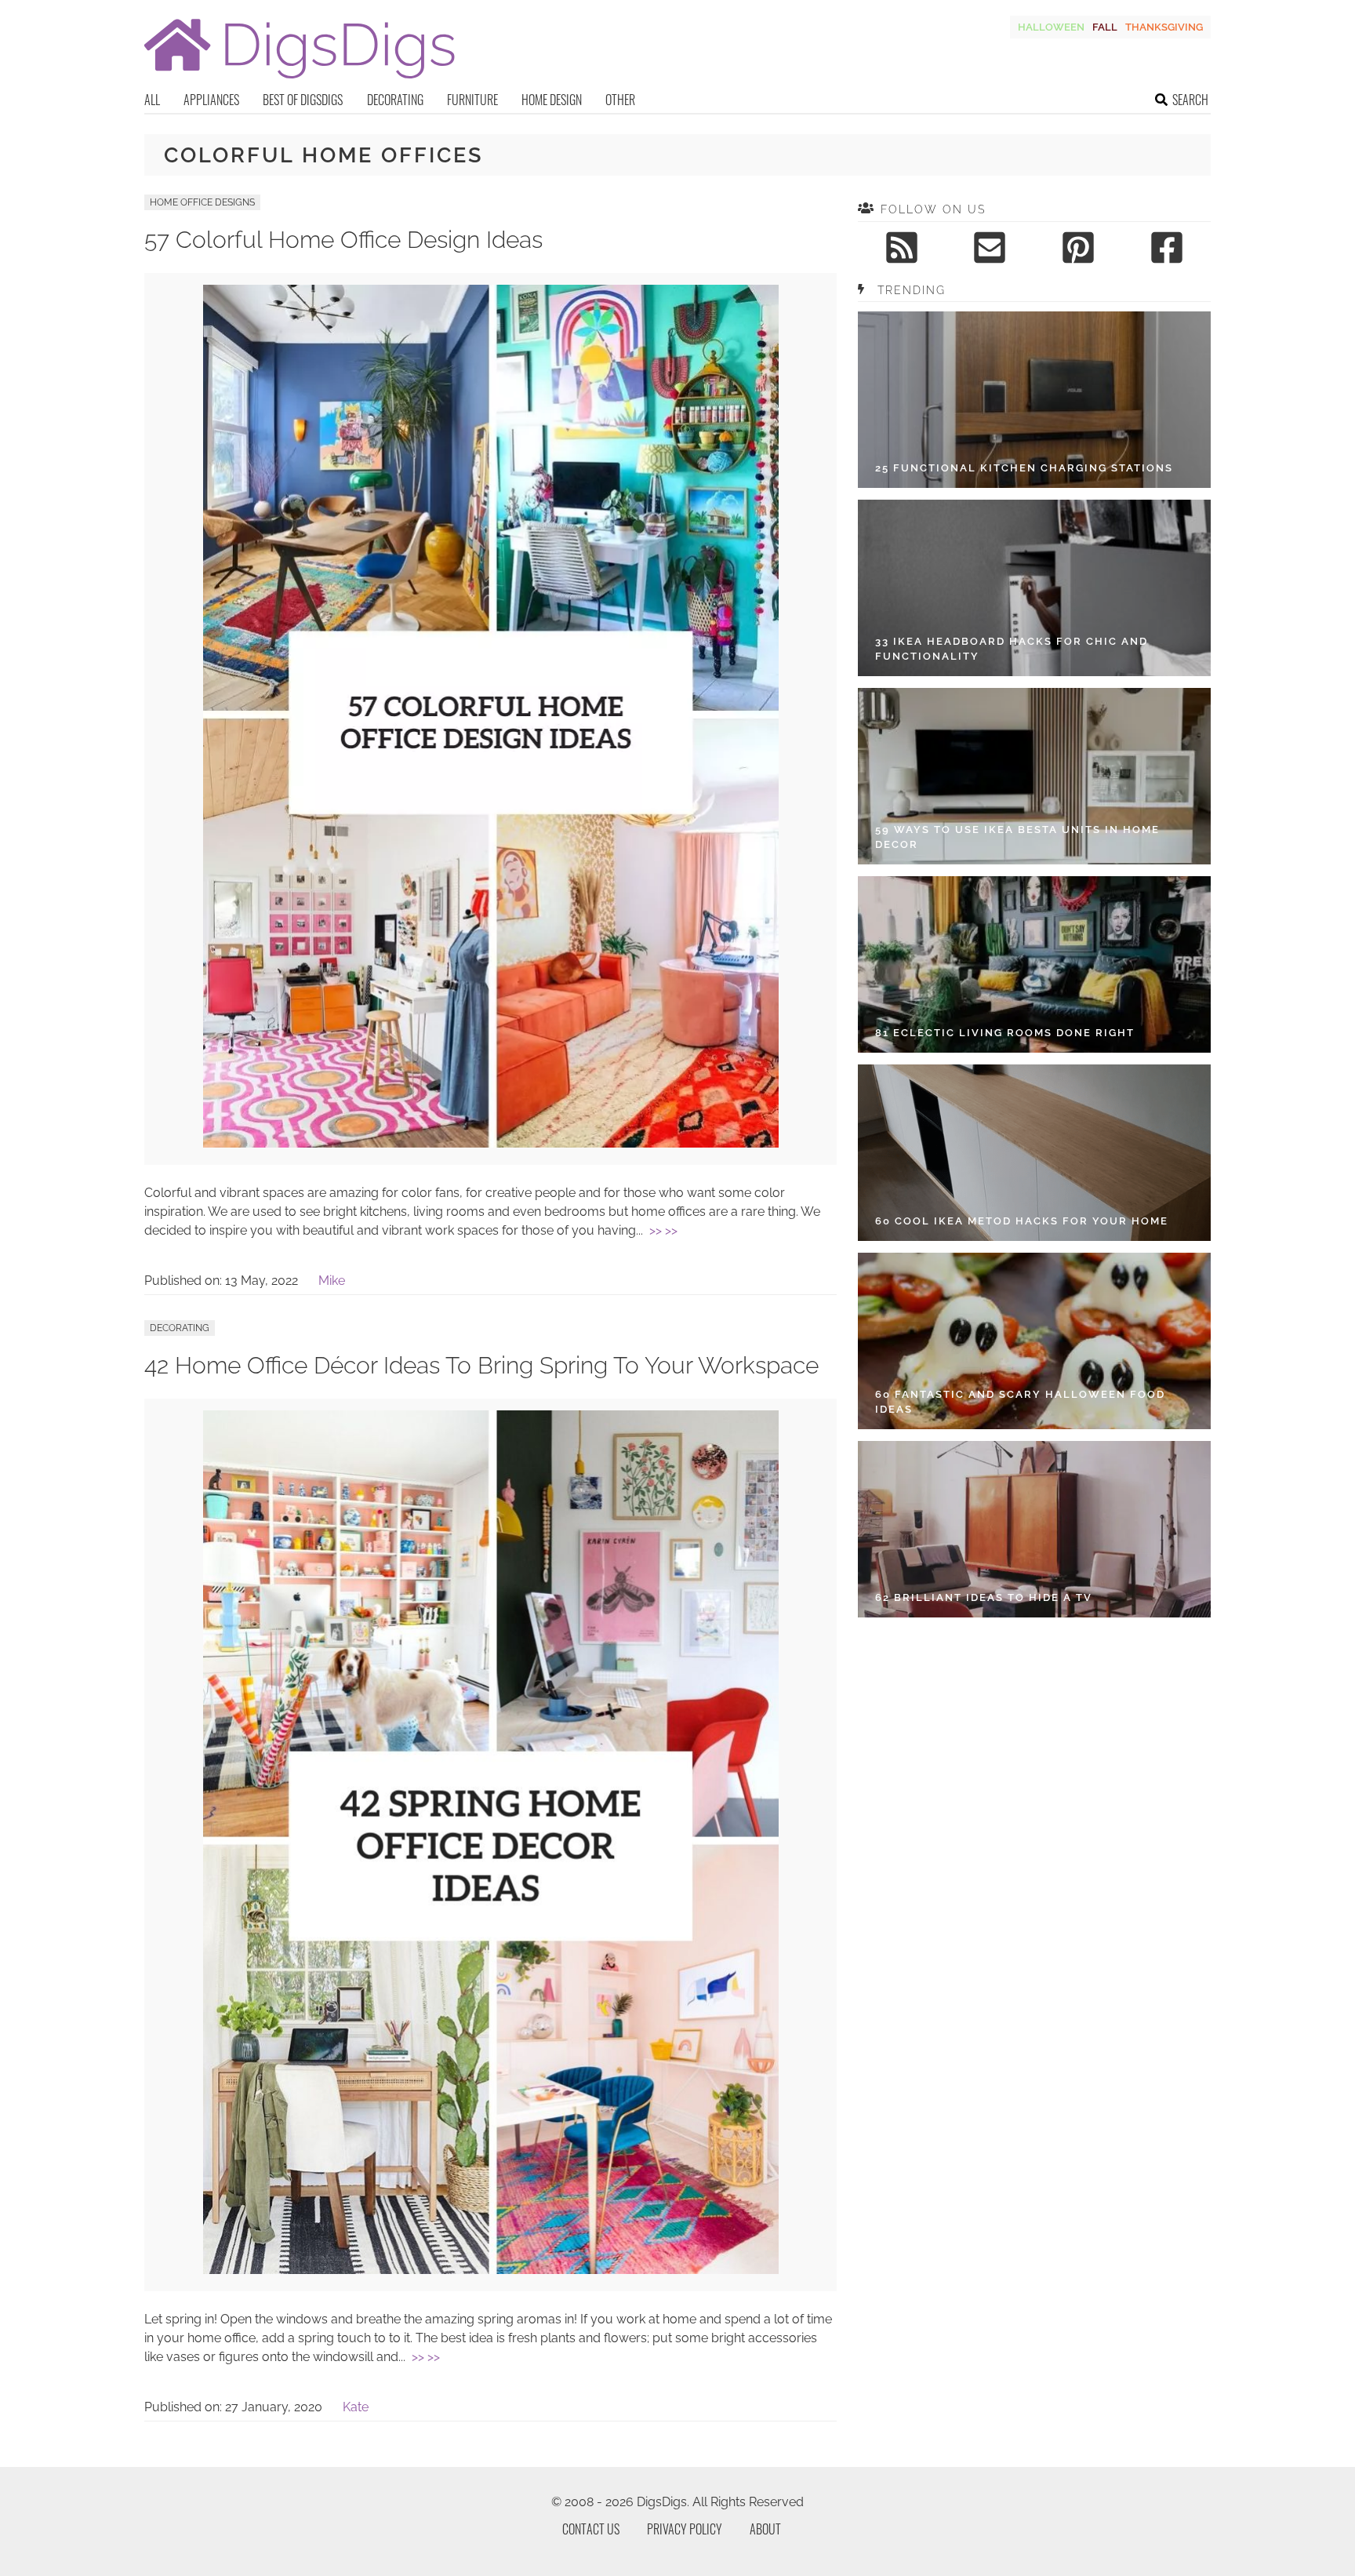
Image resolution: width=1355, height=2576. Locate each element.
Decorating (395, 100)
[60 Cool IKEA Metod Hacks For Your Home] (1034, 1153)
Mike (332, 1281)
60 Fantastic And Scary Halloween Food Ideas (1020, 1402)
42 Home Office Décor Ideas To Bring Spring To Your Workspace (481, 1365)
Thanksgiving (1164, 27)
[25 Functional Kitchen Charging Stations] (1034, 400)
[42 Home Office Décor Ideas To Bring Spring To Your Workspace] (491, 2270)
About (765, 2529)
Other (620, 100)
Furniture (472, 100)
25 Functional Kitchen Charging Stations (1024, 468)
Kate (356, 2407)
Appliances (211, 100)
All (152, 100)
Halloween (1051, 27)
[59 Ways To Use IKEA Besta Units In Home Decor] (1034, 776)
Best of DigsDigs (303, 100)
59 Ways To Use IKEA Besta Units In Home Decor (1017, 837)
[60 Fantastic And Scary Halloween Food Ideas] (1034, 1341)
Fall (1105, 27)
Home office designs (202, 202)
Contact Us (591, 2529)
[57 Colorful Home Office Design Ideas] (491, 1143)
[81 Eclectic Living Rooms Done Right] (1034, 964)
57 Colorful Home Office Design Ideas (343, 240)
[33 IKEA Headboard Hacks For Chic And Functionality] (1034, 588)
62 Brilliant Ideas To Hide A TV (984, 1597)
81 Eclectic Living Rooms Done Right (1005, 1033)
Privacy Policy (685, 2529)
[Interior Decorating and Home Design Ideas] (300, 80)
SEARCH (1190, 100)
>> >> (663, 1230)
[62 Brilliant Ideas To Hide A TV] (1034, 1529)
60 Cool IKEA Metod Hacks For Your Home (1022, 1221)
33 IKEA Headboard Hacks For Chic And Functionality (1012, 649)
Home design (552, 100)
